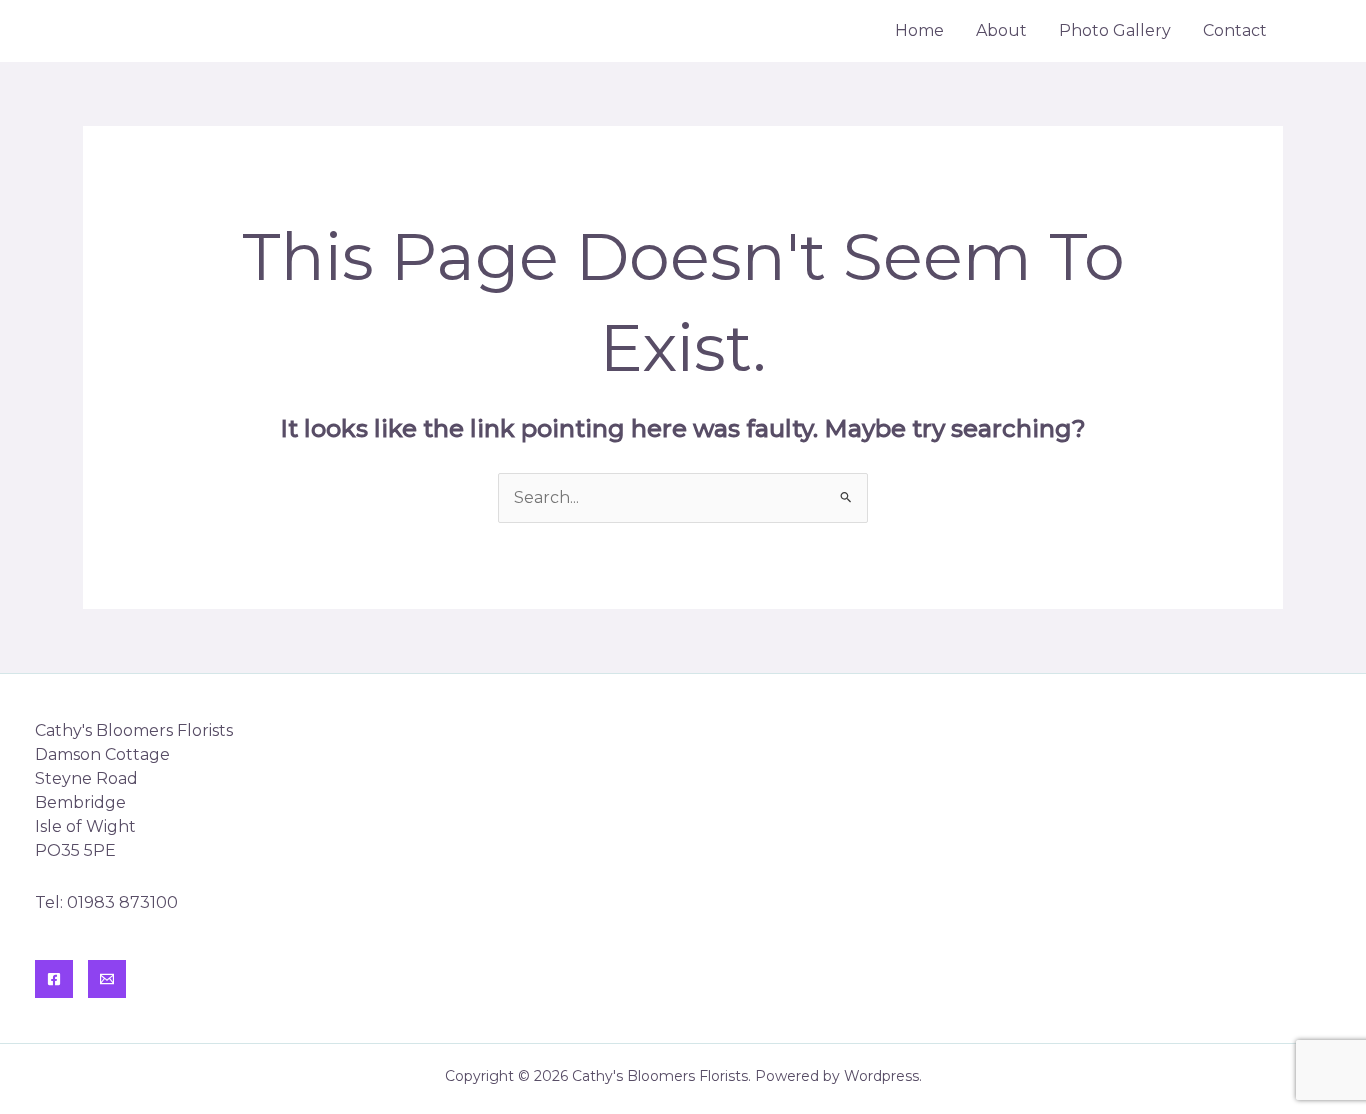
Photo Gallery (1115, 30)
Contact (1235, 30)
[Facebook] (54, 979)
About (1001, 30)
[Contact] (107, 979)
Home (919, 30)
